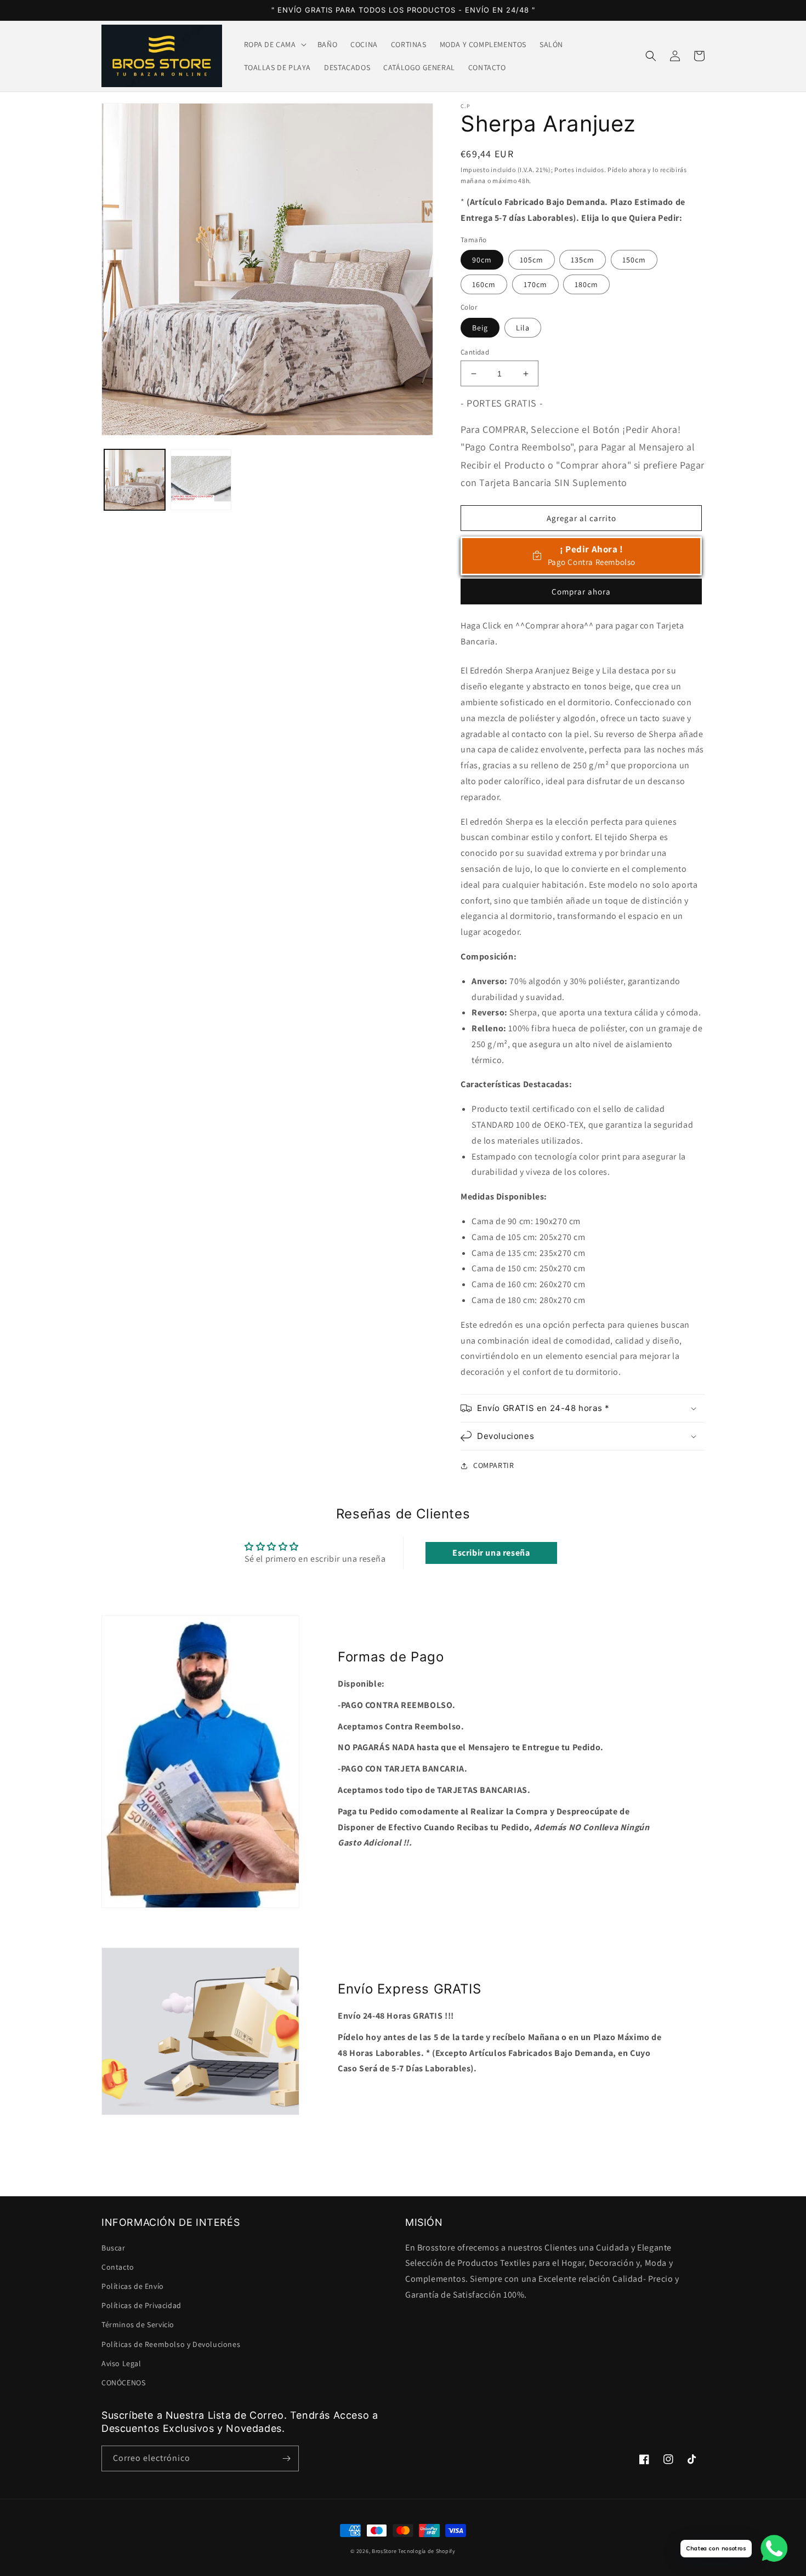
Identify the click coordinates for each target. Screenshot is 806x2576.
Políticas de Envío (133, 2286)
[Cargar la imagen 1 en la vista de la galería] (135, 480)
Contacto (118, 2267)
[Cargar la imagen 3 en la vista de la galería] (201, 480)
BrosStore (384, 2551)
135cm (583, 260)
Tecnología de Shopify (427, 2551)
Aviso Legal (121, 2363)
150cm (634, 260)
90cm (482, 260)
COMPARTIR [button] (493, 1465)
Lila (523, 328)
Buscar (113, 2248)
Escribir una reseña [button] (491, 1553)
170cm (535, 284)
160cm (484, 284)
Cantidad (475, 352)
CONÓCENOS (123, 2383)
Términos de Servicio (138, 2324)
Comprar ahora (581, 592)
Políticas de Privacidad (141, 2305)
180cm (586, 284)
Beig (480, 328)
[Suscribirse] (286, 2458)
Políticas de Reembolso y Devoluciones (171, 2344)
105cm (532, 260)
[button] (274, 44)
